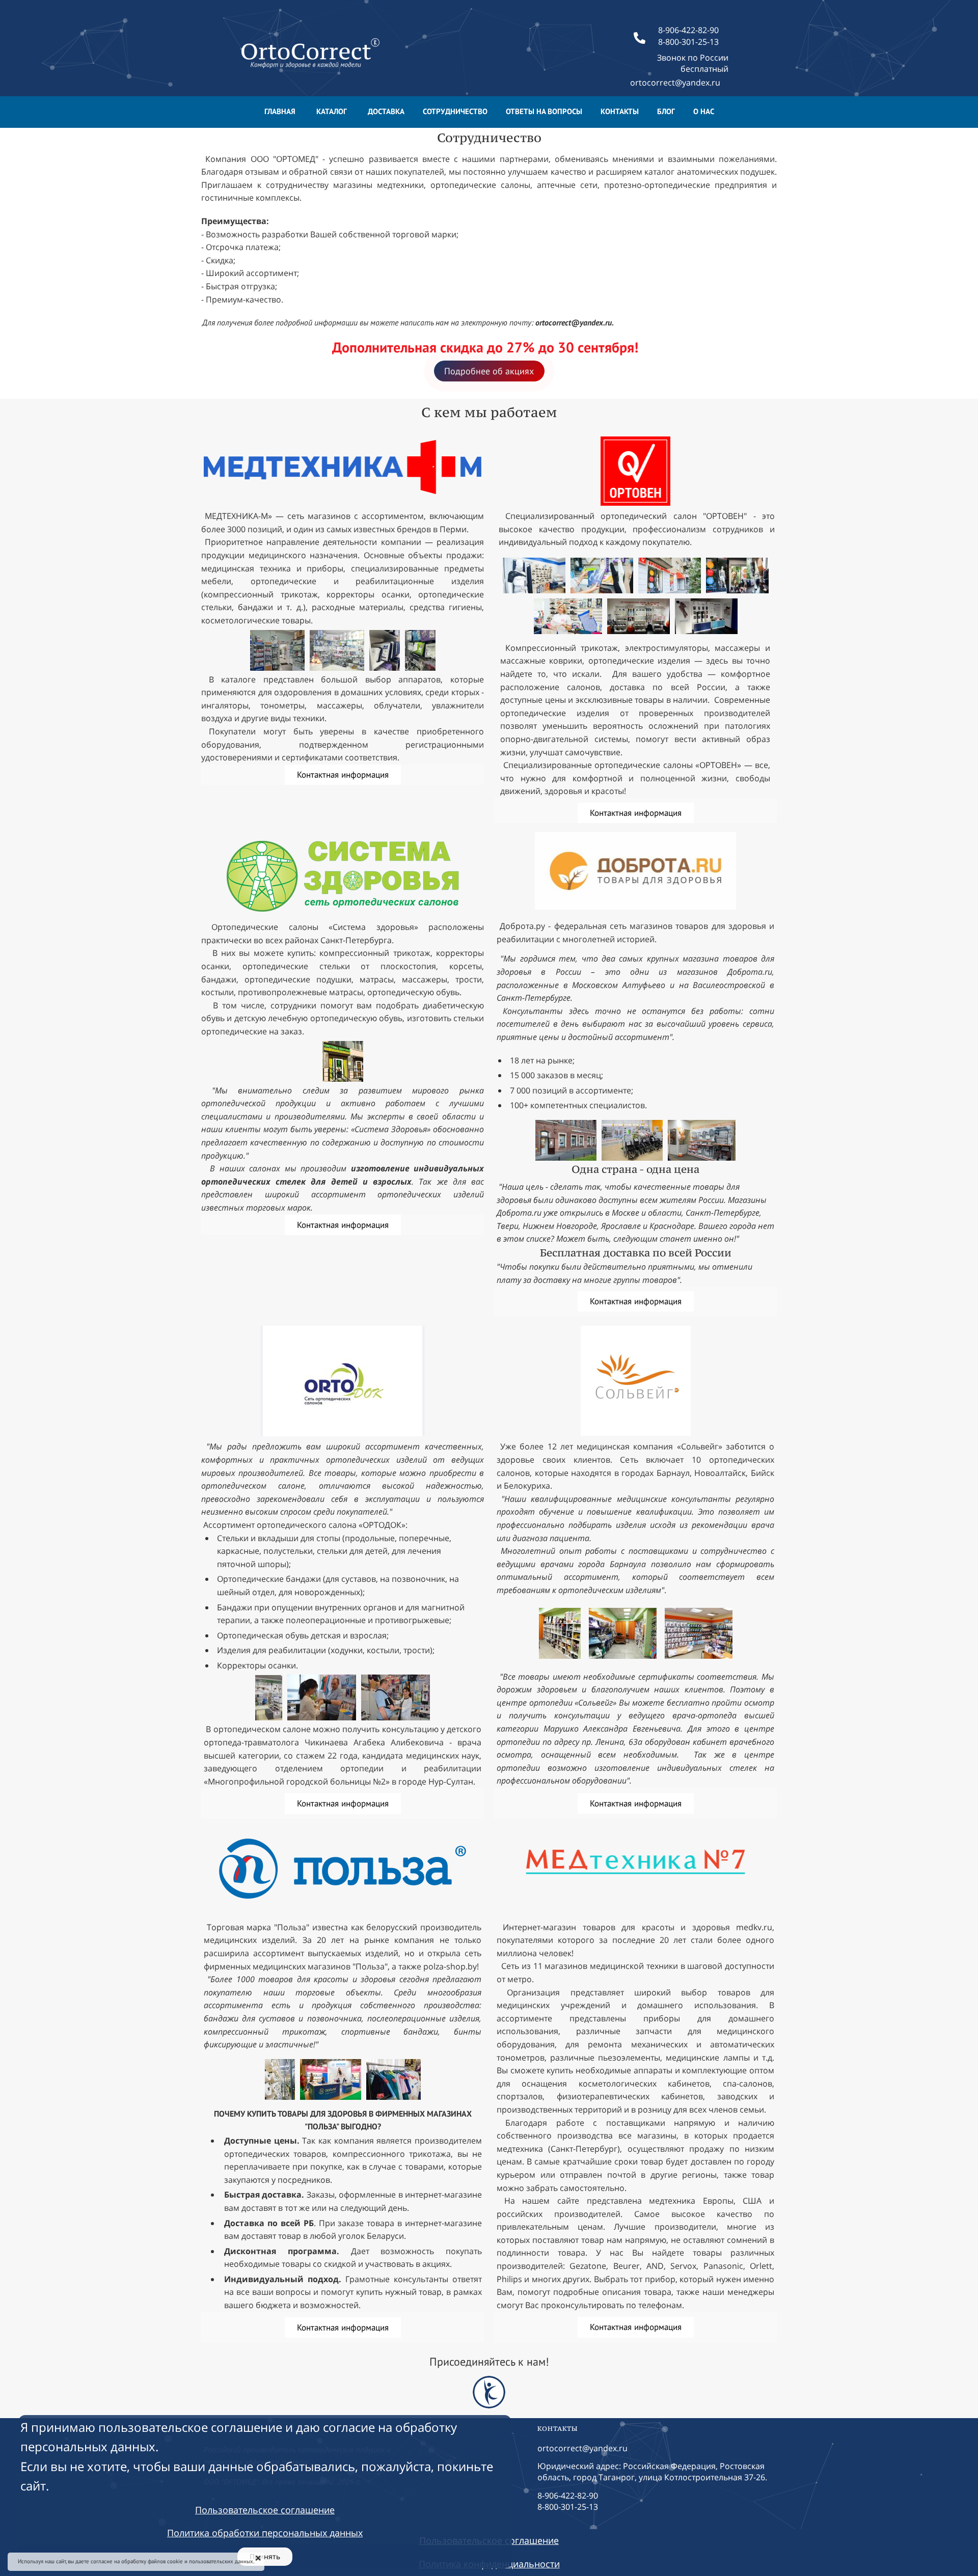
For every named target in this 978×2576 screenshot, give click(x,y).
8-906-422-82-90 (568, 2496)
